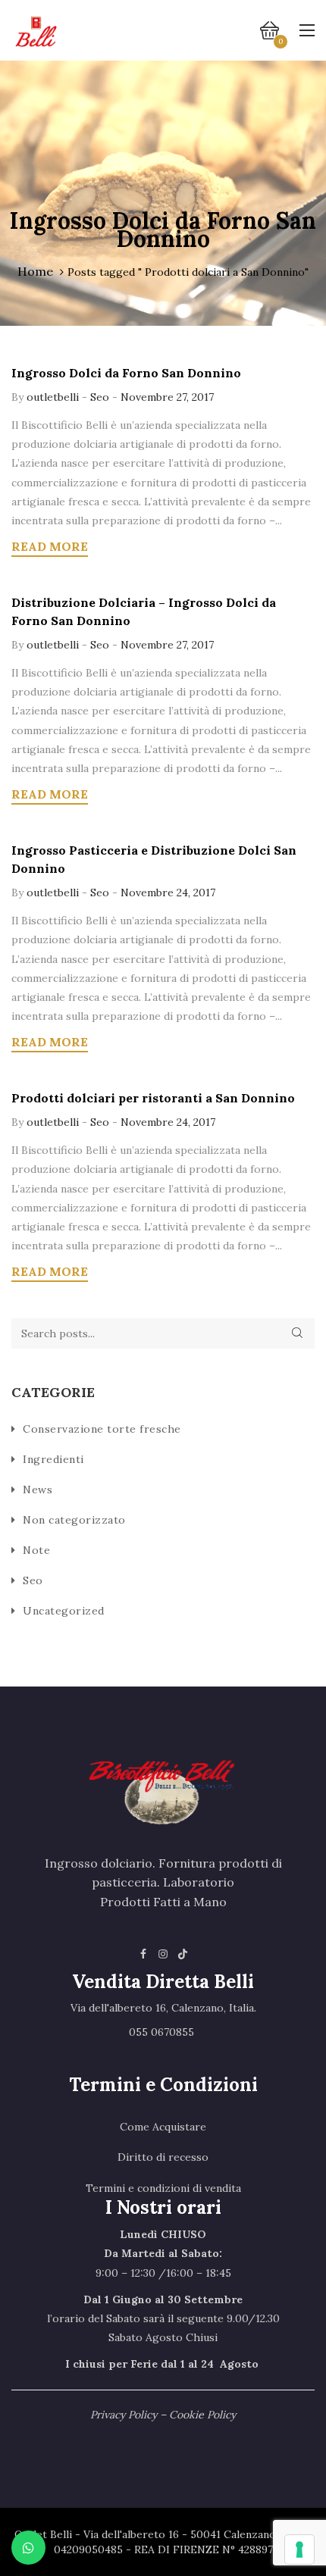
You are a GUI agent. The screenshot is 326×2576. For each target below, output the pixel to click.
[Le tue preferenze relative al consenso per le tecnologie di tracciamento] (299, 2549)
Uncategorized (64, 1611)
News (38, 1490)
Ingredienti (53, 1459)
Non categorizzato (74, 1520)
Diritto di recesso (163, 2157)
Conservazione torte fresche (102, 1429)
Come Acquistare (163, 2127)
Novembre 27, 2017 (167, 397)
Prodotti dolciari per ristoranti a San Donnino (153, 1098)
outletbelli (54, 397)
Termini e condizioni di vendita (163, 2188)
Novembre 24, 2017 (168, 893)
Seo (100, 397)
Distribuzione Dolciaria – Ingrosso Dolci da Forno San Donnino (144, 611)
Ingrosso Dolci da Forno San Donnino (126, 373)
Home (35, 271)
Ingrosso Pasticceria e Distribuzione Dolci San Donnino (154, 859)
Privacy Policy (124, 2415)
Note (36, 1550)
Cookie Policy (202, 2415)
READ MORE (50, 546)
